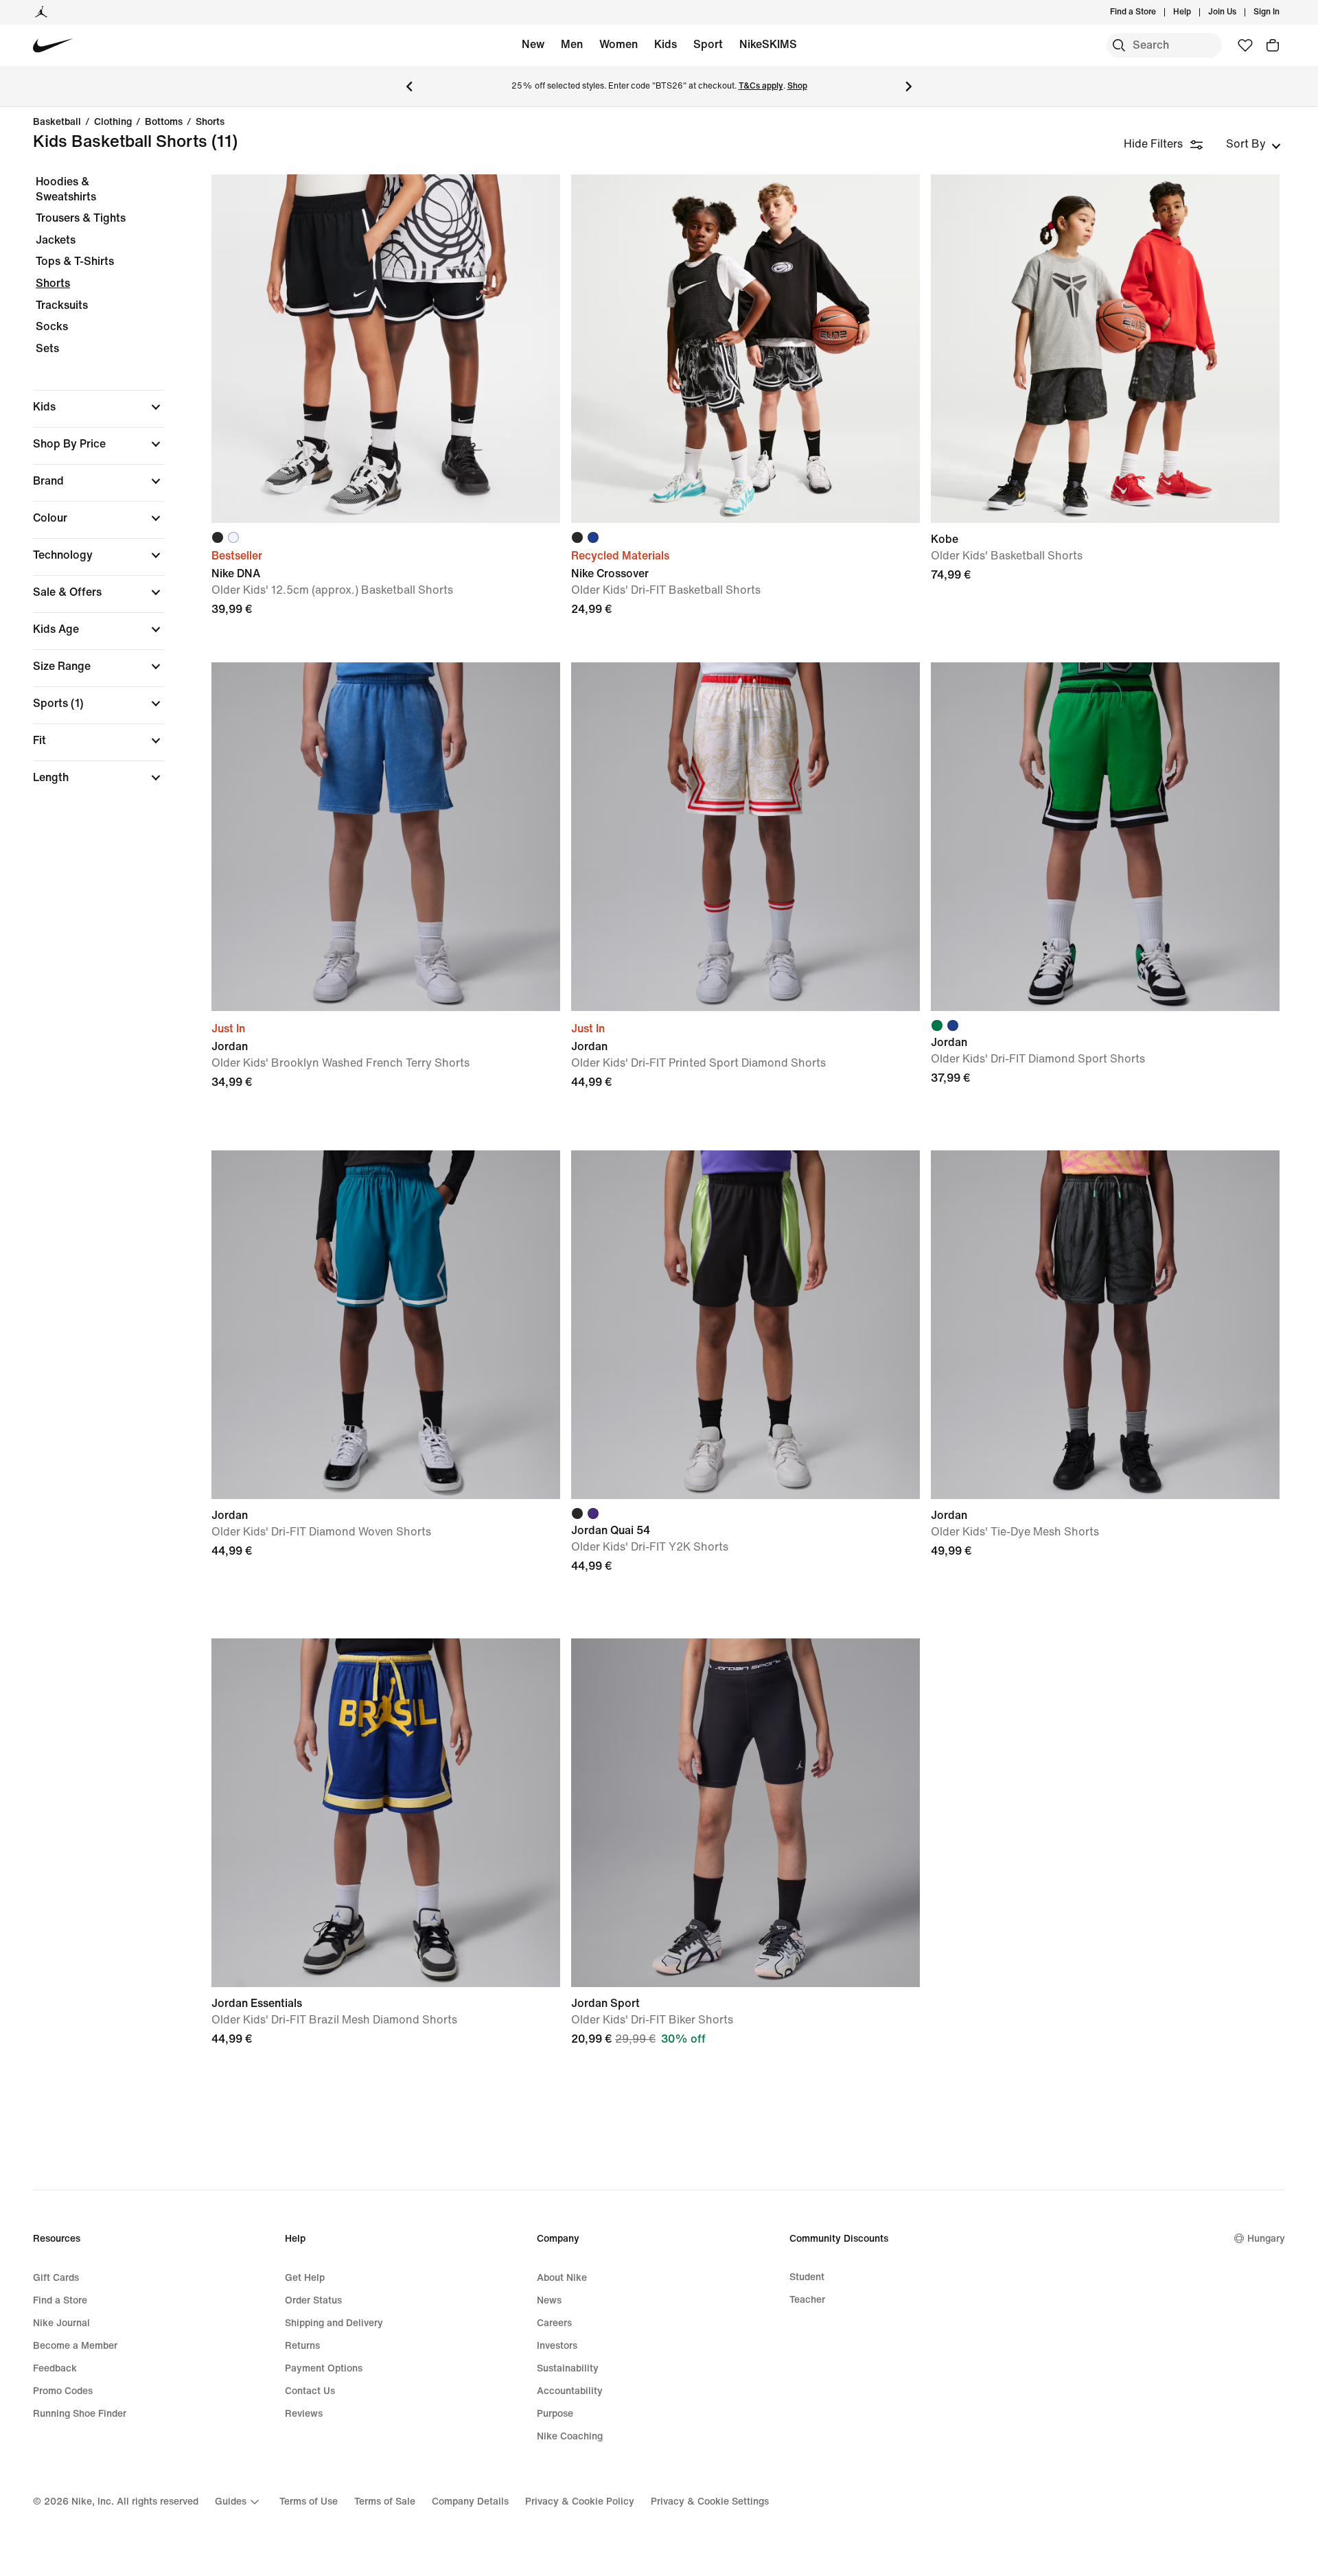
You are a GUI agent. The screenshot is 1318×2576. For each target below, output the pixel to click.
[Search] (1119, 45)
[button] (99, 407)
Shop (797, 86)
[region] (89, 491)
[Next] (909, 86)
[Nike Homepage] (53, 46)
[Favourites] (1245, 45)
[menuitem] (1195, 12)
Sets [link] (47, 348)
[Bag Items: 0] (1273, 45)
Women (618, 44)
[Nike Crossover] (745, 349)
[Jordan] (41, 12)
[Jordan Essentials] (386, 1813)
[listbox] (1253, 144)
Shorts (210, 122)
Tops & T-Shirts (75, 261)
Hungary (1266, 2239)
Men (572, 44)
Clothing (113, 122)
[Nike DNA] (386, 349)
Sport (708, 44)
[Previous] (409, 86)
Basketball (57, 122)
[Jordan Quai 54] (745, 1325)
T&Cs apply (761, 86)
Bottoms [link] (164, 122)
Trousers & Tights (81, 218)
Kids (666, 44)
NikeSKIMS (768, 44)
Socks (52, 326)
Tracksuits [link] (62, 305)
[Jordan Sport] (745, 1813)
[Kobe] (1105, 349)
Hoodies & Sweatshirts (66, 189)
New (533, 44)
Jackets (56, 240)
